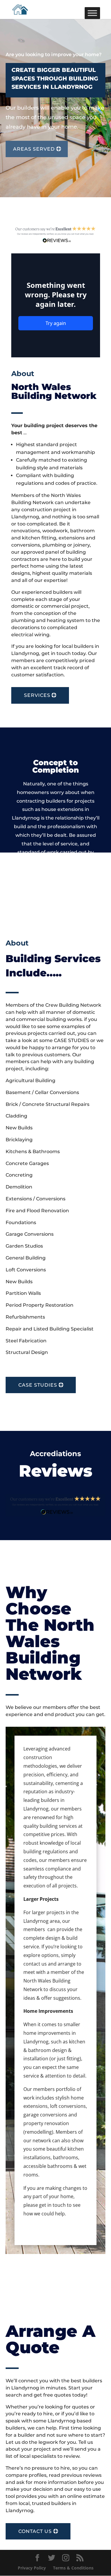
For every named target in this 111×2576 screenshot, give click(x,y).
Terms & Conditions (73, 2568)
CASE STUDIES (38, 1385)
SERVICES (37, 695)
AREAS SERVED (34, 149)
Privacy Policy (32, 2568)
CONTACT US (35, 2531)
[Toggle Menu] (92, 13)
